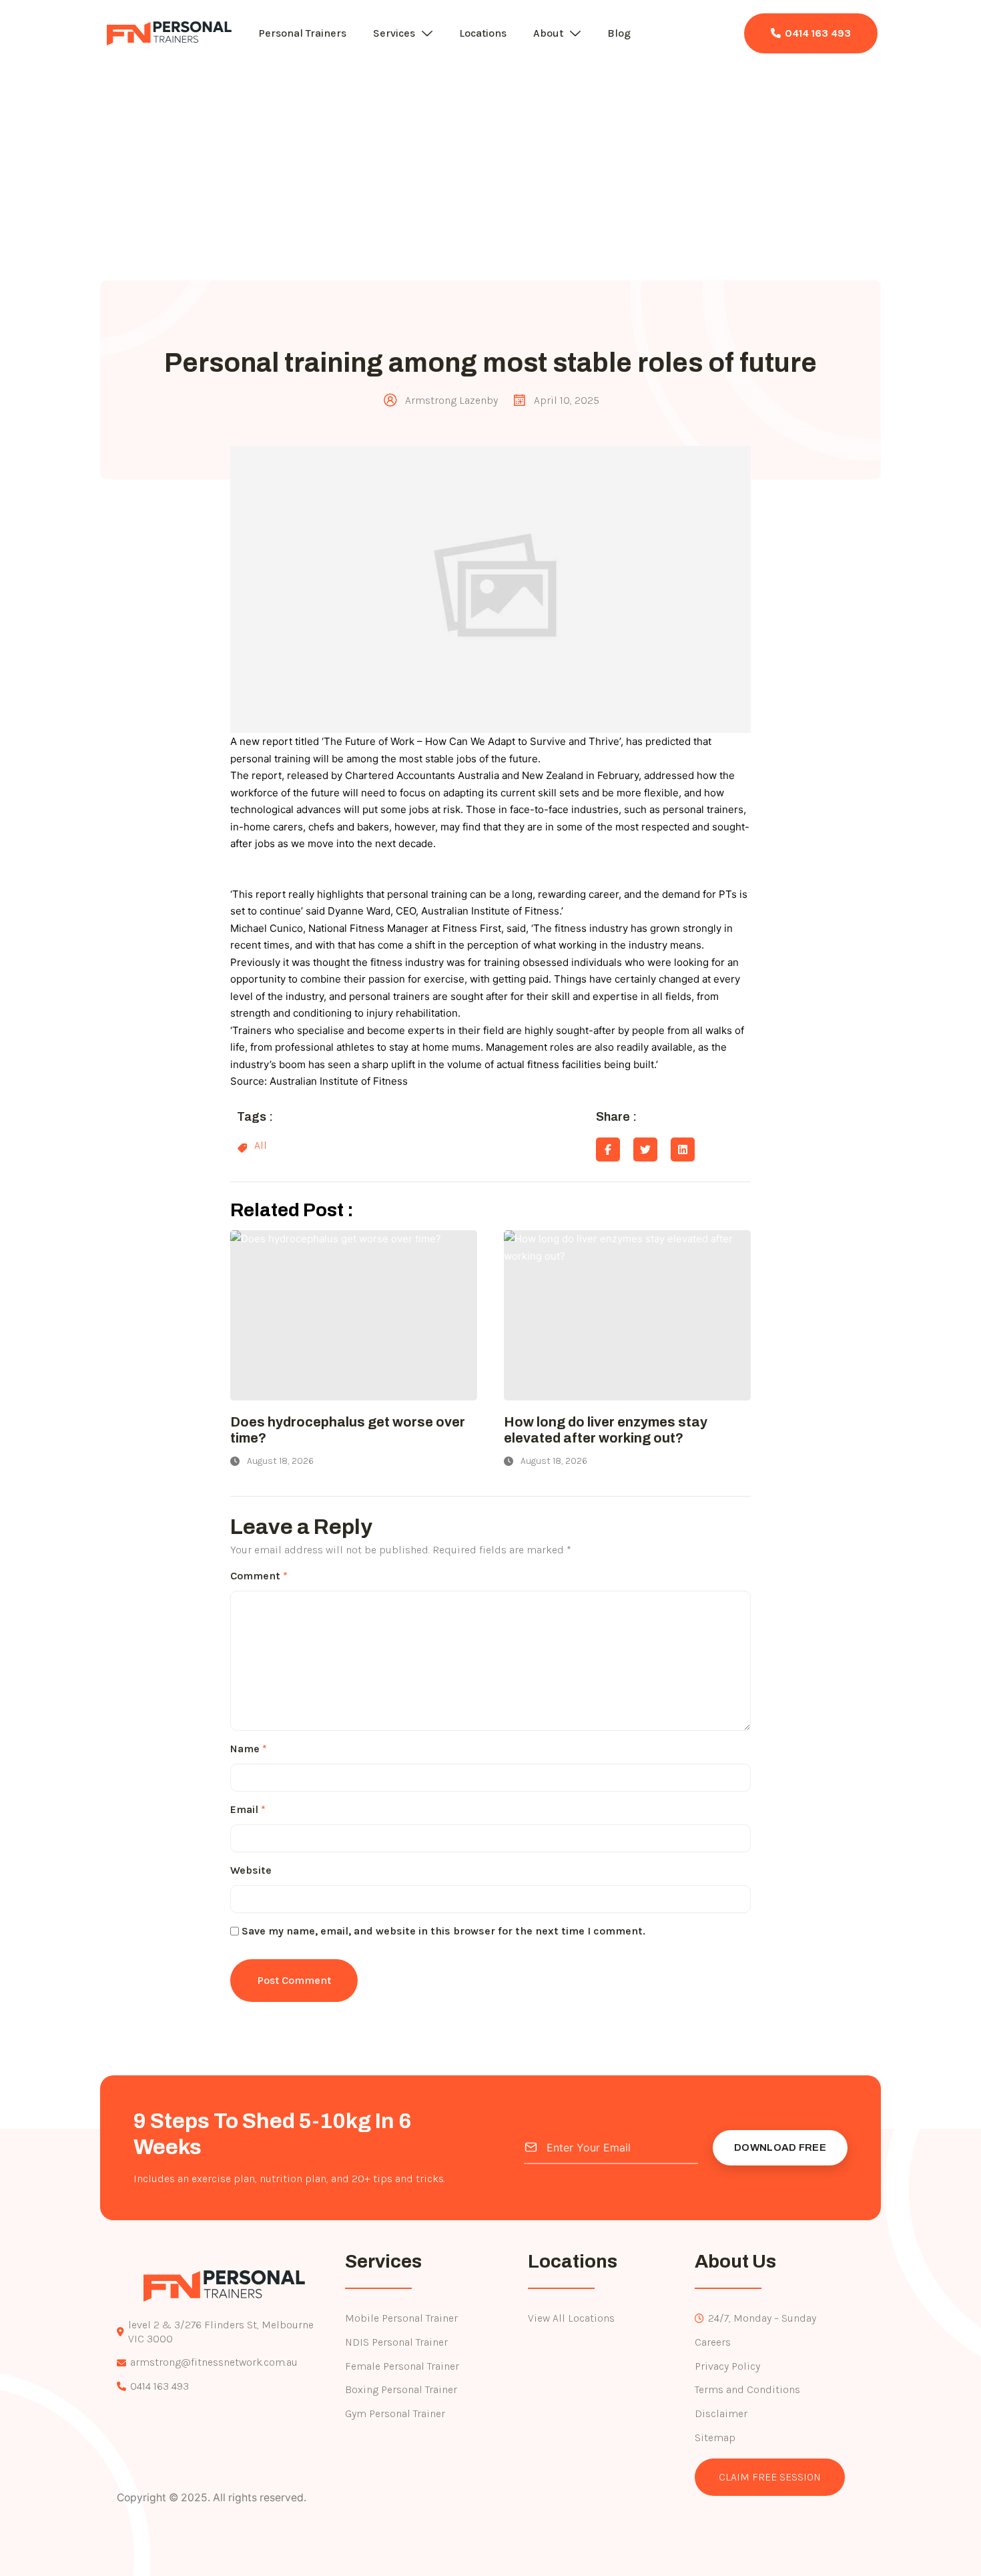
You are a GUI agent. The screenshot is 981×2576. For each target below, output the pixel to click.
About (548, 33)
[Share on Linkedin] (683, 1149)
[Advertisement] (490, 160)
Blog (619, 33)
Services (394, 33)
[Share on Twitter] (645, 1149)
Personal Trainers (302, 33)
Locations (483, 33)
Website (251, 1870)
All (261, 1145)
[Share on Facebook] (608, 1149)
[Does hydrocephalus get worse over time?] (354, 1315)
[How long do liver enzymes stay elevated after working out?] (627, 1315)
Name (249, 1749)
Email (248, 1809)
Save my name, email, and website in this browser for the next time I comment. (443, 1931)
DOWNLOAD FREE (780, 2147)
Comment (259, 1576)
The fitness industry (581, 928)
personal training (272, 759)
